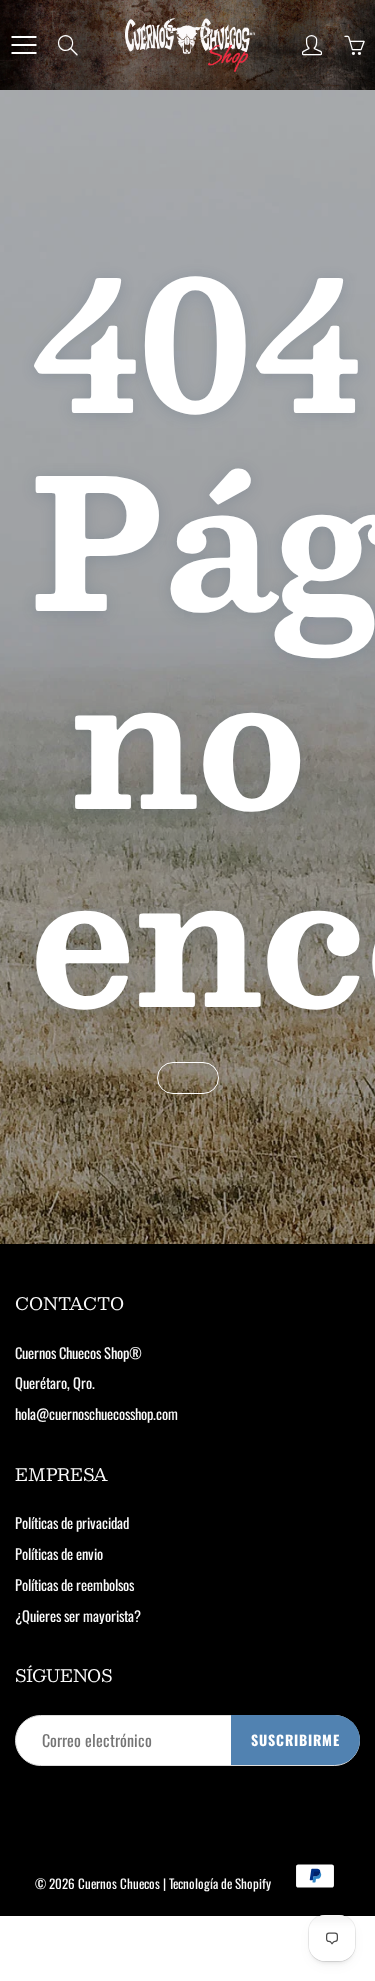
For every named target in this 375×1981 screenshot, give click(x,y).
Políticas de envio (59, 1553)
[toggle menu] (23, 45)
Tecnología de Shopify (220, 1883)
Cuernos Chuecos (119, 1883)
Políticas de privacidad (72, 1522)
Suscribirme (295, 1739)
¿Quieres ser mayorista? (78, 1615)
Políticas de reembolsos (74, 1584)
